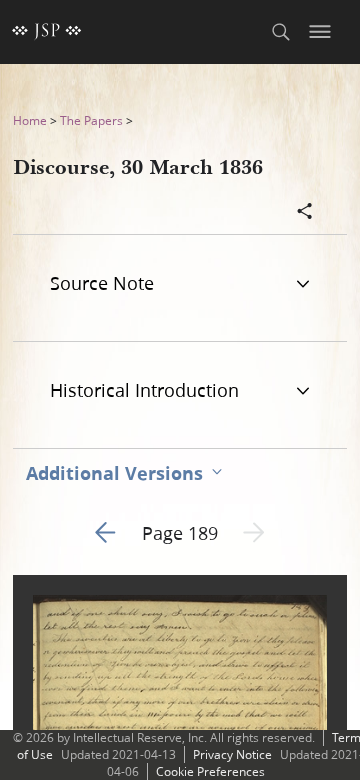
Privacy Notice (232, 754)
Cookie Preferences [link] (210, 771)
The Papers (91, 120)
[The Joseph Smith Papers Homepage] (47, 32)
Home (30, 120)
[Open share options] (305, 213)
